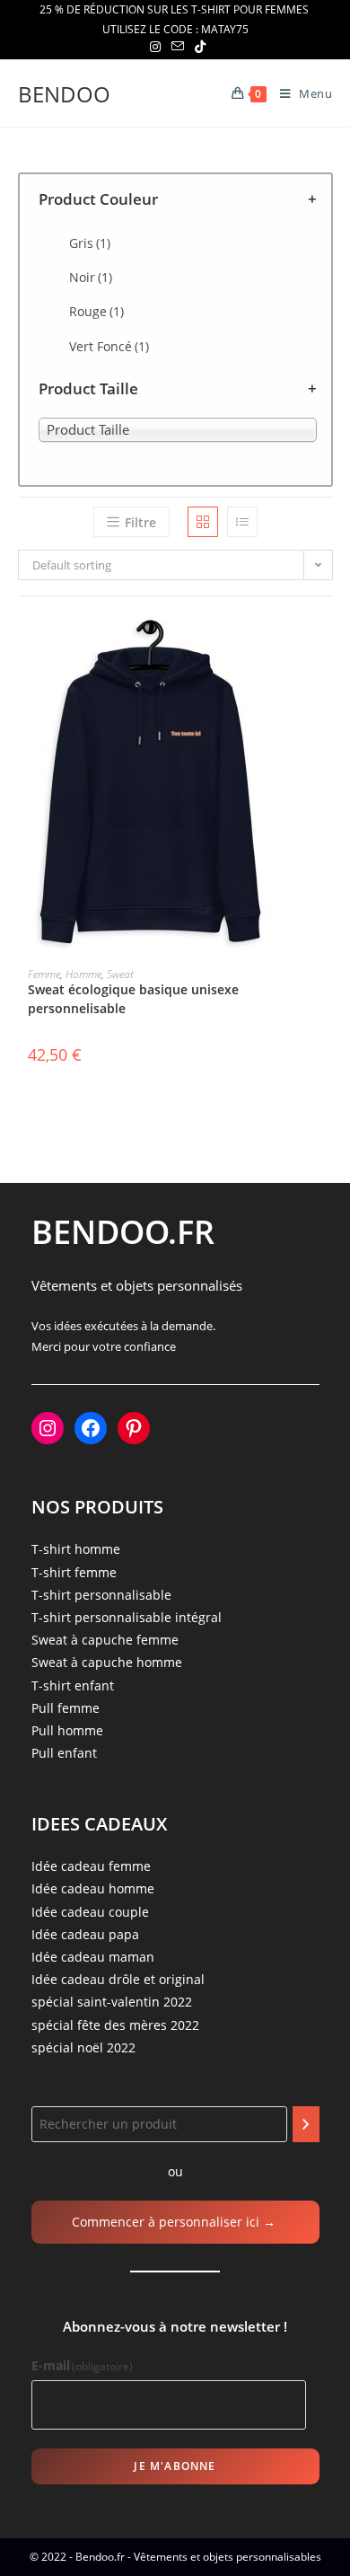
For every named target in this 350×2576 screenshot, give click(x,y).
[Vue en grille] (203, 522)
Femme (44, 974)
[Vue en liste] (242, 522)
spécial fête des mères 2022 (115, 2025)
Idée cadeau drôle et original (118, 1979)
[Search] (306, 2124)
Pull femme (66, 1708)
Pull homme (67, 1730)
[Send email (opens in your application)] (178, 47)
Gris (90, 243)
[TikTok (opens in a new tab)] (197, 47)
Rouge (96, 311)
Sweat (120, 974)
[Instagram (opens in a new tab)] (155, 47)
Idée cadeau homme (93, 1888)
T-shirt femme (74, 1572)
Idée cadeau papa (85, 1934)
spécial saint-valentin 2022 (112, 2002)
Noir (91, 277)
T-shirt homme (76, 1549)
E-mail (83, 2365)
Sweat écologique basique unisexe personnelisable (133, 999)
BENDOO (64, 94)
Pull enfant (64, 1753)
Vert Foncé (109, 346)
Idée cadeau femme (91, 1866)
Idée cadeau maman (93, 1957)
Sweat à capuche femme (105, 1640)
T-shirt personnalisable (101, 1595)
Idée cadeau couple (90, 1912)
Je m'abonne (175, 2466)
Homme (83, 974)
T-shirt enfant (73, 1685)
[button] (327, 693)
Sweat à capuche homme (107, 1662)
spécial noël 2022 (83, 2047)
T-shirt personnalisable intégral (127, 1617)
